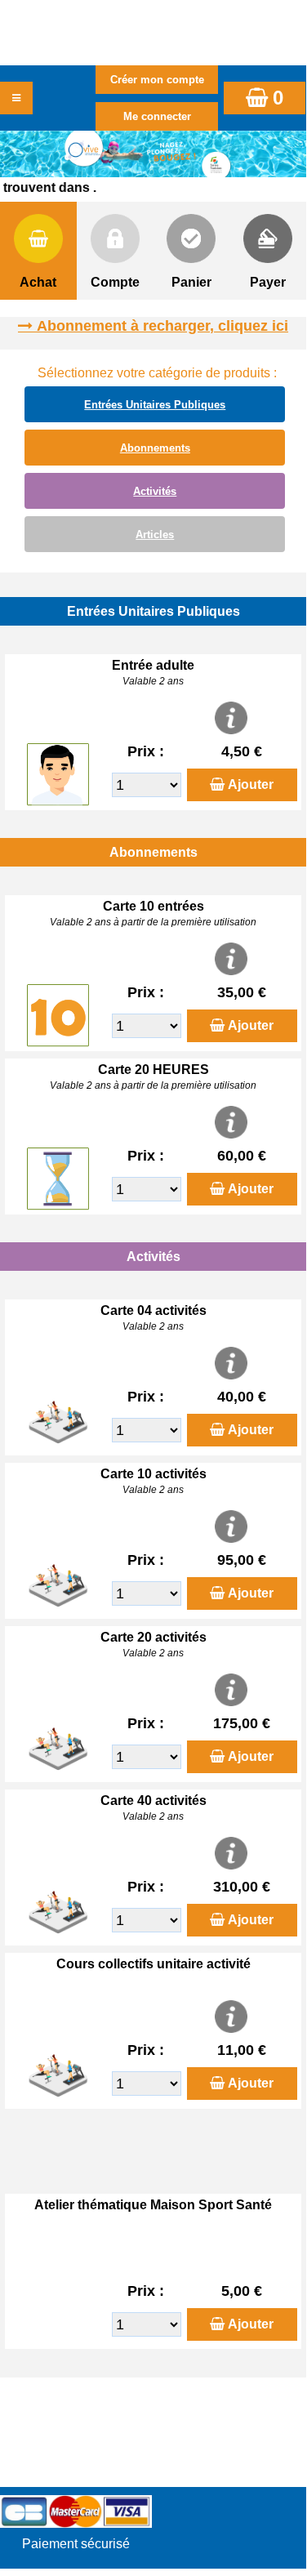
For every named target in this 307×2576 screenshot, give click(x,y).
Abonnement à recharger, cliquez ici (162, 326)
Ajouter (251, 784)
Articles (155, 535)
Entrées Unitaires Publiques (155, 405)
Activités (155, 491)
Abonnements (155, 448)
